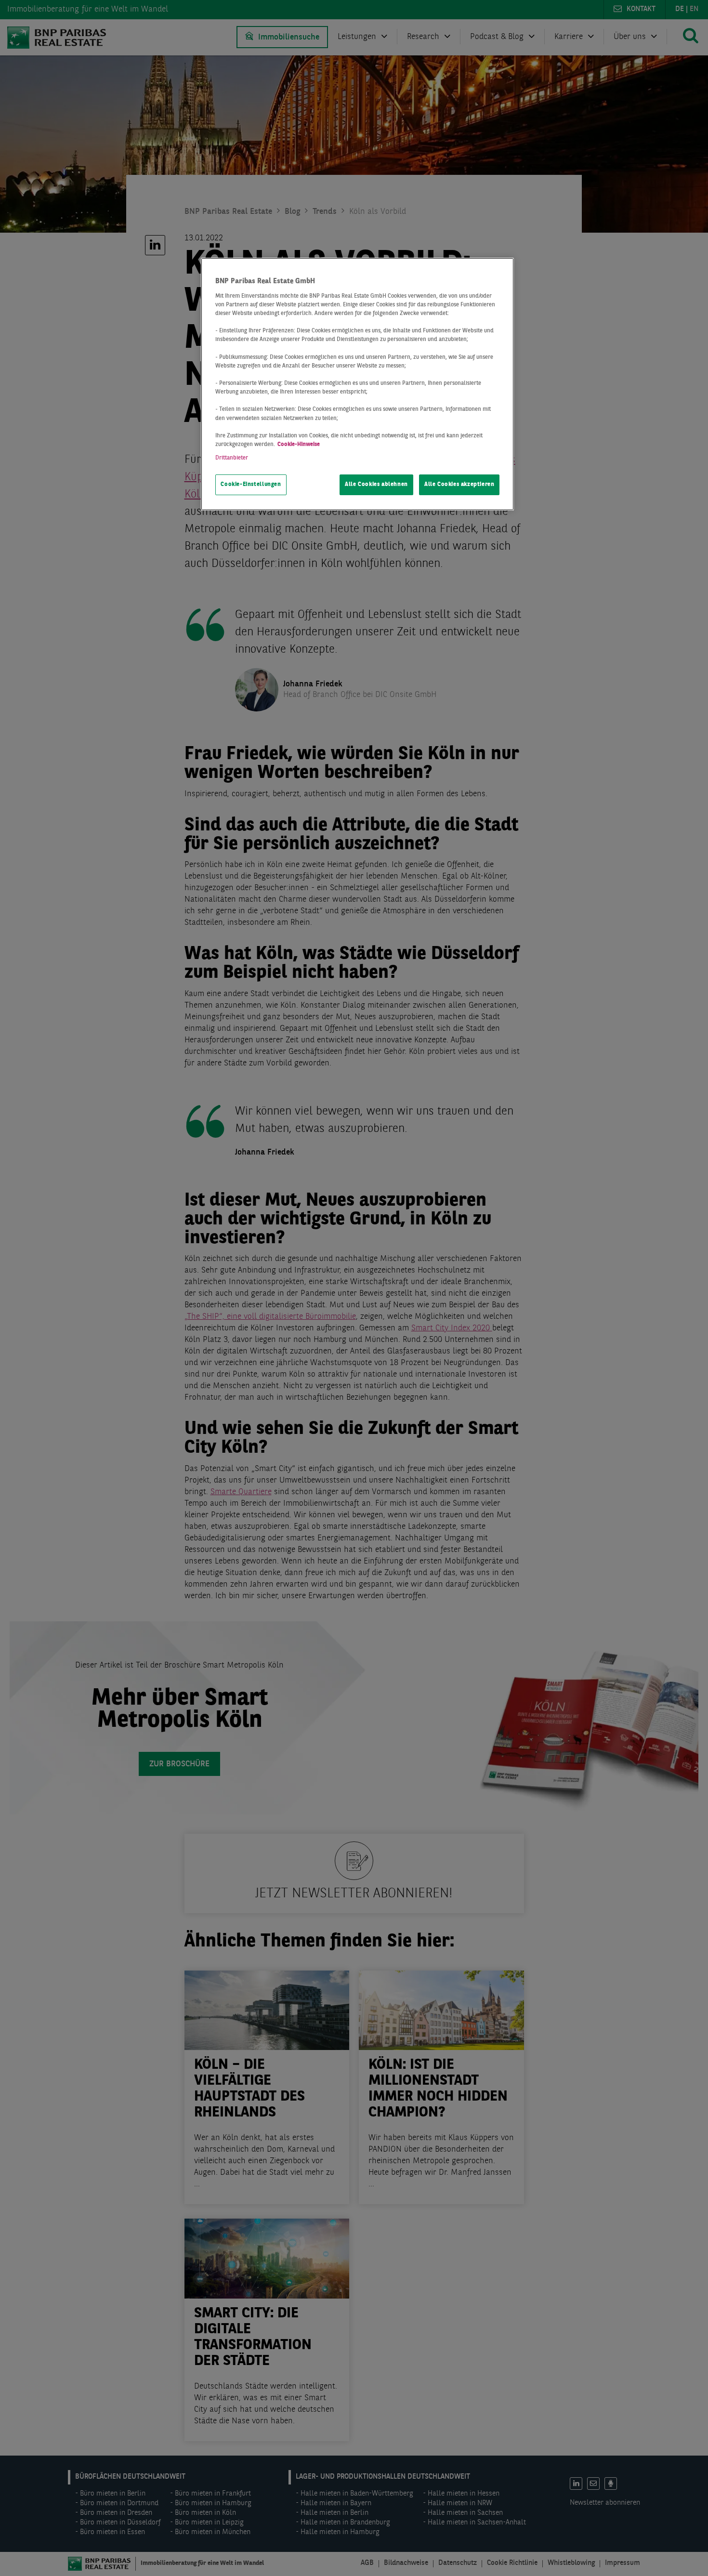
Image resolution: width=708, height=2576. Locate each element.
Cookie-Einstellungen (251, 485)
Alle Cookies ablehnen (376, 485)
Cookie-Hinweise (299, 445)
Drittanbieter (232, 458)
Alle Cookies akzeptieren (459, 485)
